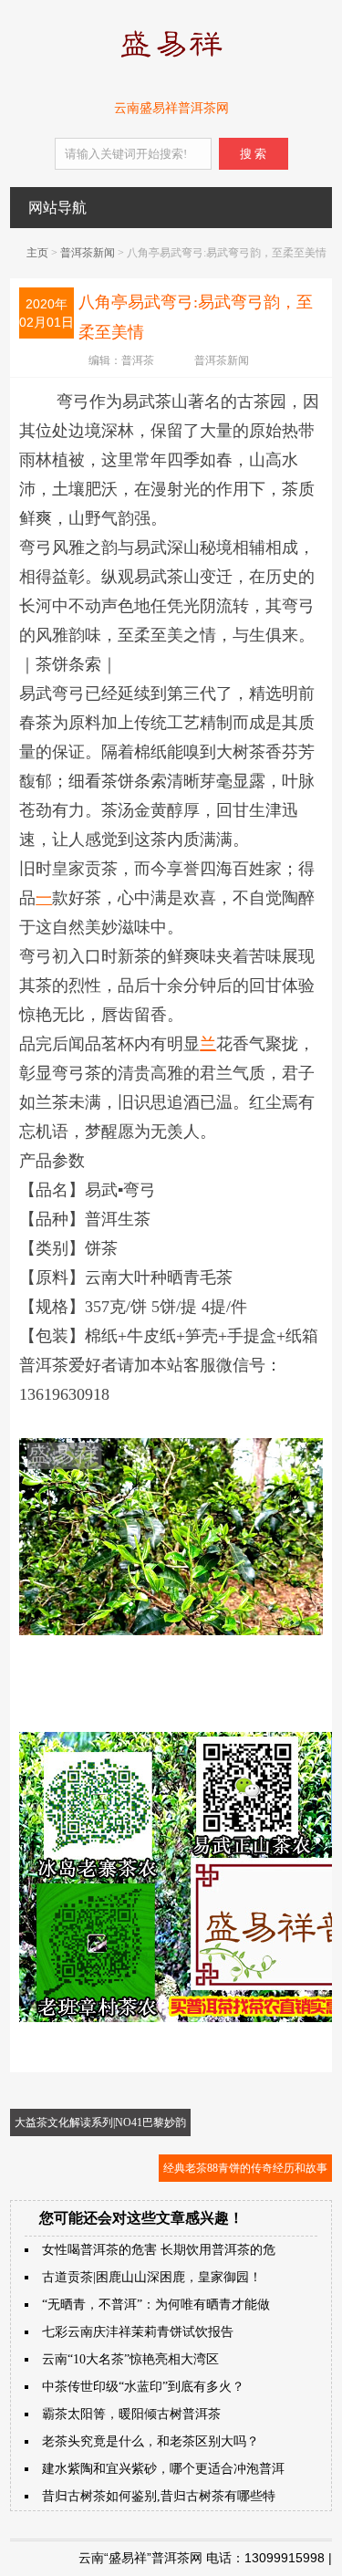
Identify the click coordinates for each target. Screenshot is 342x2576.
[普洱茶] (171, 61)
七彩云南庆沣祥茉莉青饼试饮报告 (138, 2332)
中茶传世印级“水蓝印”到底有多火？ (143, 2387)
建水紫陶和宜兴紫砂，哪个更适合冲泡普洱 (163, 2469)
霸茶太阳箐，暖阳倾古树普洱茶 (131, 2414)
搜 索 (253, 154)
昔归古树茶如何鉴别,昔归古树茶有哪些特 (159, 2496)
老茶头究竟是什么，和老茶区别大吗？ (150, 2441)
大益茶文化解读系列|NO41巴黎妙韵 (100, 2122)
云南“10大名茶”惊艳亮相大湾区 (130, 2359)
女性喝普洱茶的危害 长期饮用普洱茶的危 (159, 2250)
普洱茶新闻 (88, 253)
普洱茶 (138, 360)
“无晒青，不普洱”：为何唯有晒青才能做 (156, 2305)
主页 (37, 253)
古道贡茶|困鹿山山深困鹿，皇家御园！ (152, 2277)
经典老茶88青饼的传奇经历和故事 (245, 2168)
